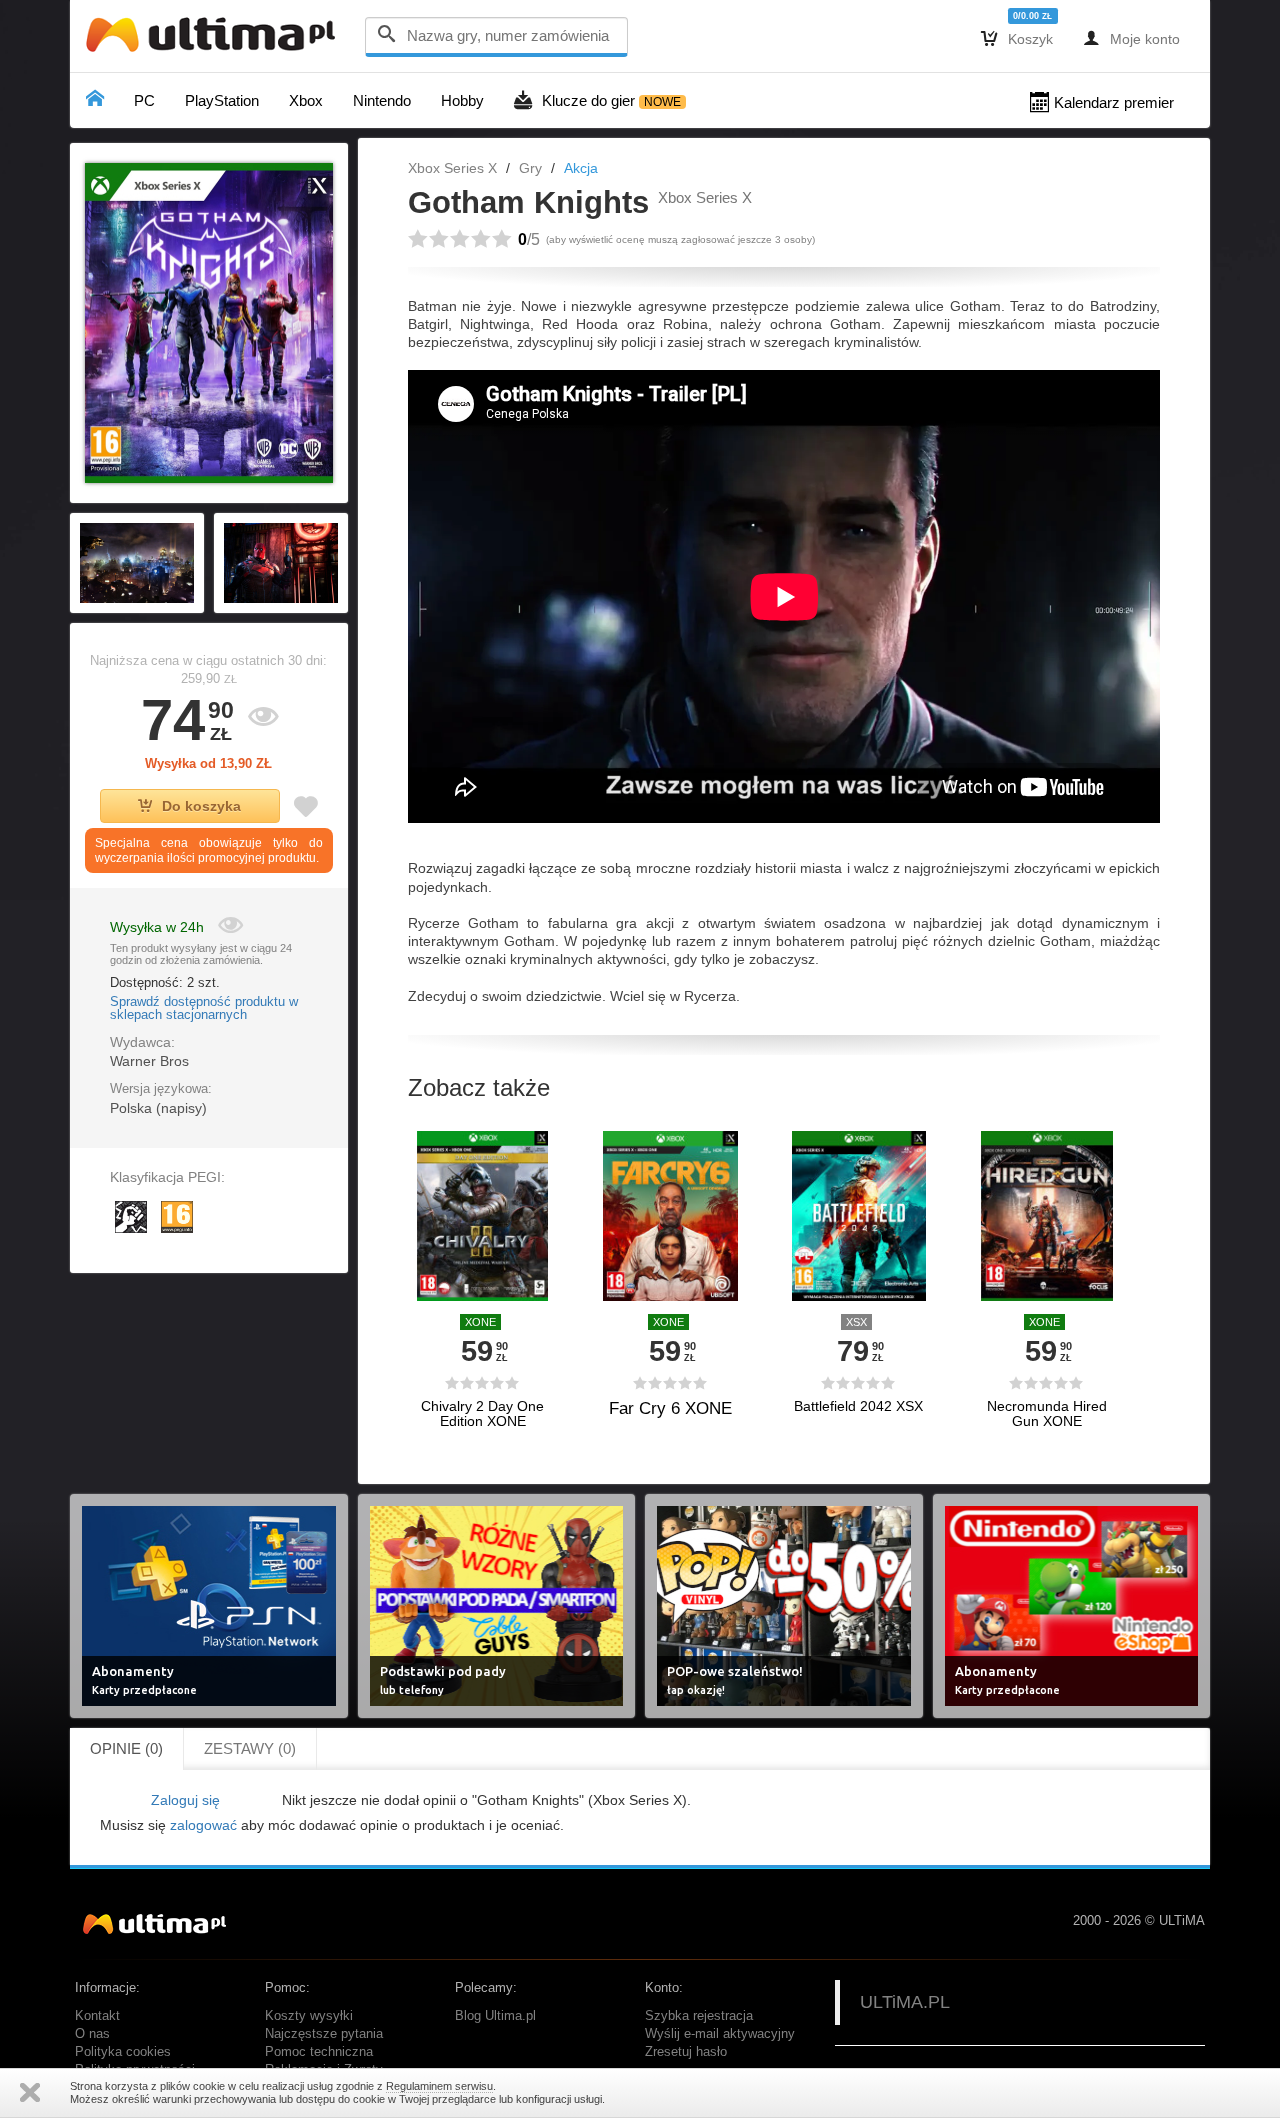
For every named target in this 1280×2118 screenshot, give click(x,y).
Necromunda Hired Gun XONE (1047, 1414)
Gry (530, 168)
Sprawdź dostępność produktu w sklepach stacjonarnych (204, 1009)
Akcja (581, 168)
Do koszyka (201, 806)
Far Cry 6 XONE (670, 1408)
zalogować (203, 1825)
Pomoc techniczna (319, 2052)
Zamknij (30, 2092)
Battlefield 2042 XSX (858, 1406)
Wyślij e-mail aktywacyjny (720, 2034)
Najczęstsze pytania (324, 2034)
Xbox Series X (452, 168)
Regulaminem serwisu (439, 2086)
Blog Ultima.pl (495, 2016)
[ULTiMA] (215, 39)
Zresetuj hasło (686, 2052)
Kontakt (97, 2016)
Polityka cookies (123, 2052)
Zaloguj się (185, 1800)
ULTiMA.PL (905, 2002)
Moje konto (1131, 38)
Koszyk (1017, 38)
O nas (92, 2034)
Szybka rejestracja (699, 2016)
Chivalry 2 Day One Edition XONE (482, 1414)
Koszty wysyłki (309, 2016)
